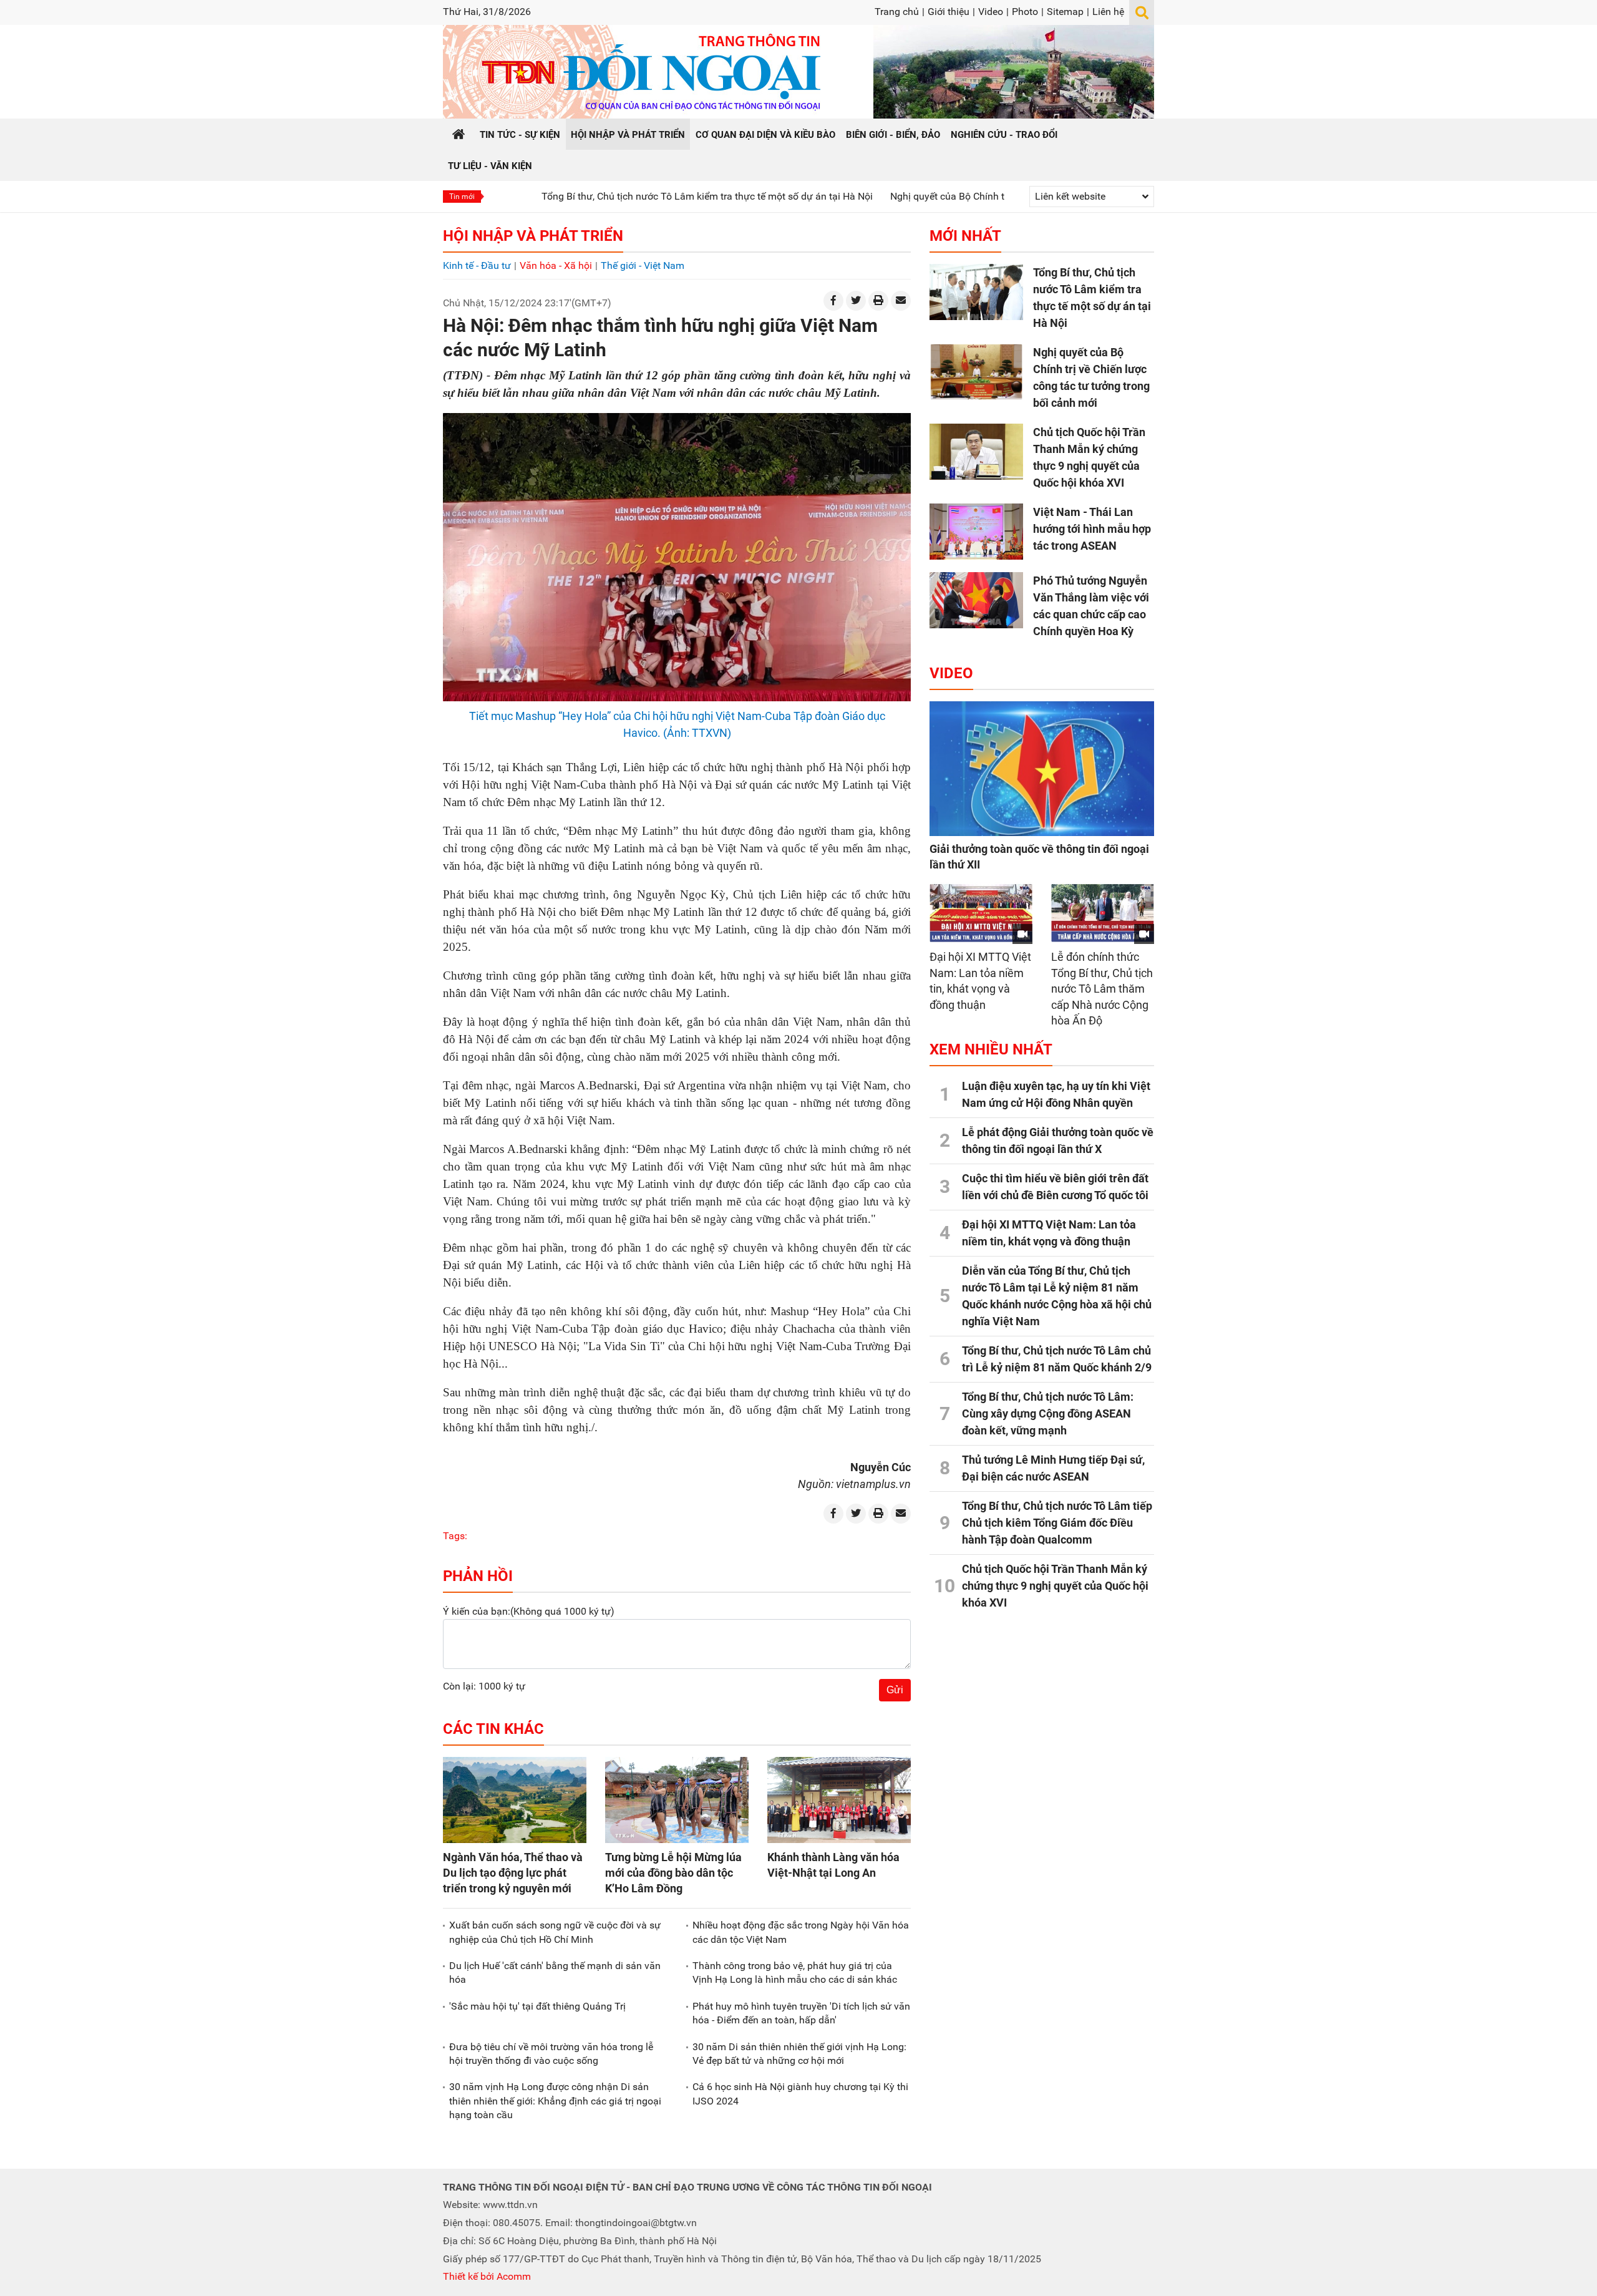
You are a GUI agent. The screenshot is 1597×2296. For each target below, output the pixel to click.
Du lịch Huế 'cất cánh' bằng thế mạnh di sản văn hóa (555, 1973)
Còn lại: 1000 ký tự (484, 1686)
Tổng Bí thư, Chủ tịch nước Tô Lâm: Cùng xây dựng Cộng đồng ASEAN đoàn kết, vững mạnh (1048, 1413)
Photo (1025, 12)
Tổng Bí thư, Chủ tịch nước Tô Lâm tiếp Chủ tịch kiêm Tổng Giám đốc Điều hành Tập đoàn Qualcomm (1057, 1523)
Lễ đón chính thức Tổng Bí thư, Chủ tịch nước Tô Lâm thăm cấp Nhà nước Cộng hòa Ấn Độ (1102, 989)
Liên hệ (1108, 12)
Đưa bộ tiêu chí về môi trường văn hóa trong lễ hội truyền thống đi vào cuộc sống (551, 2054)
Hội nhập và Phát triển (533, 236)
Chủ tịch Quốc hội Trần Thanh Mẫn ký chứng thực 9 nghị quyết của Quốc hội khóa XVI (1055, 1586)
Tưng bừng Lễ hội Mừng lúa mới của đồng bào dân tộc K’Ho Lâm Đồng (673, 1873)
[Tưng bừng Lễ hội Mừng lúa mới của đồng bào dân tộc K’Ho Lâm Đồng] (677, 1800)
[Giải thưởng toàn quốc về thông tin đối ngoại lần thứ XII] (1042, 769)
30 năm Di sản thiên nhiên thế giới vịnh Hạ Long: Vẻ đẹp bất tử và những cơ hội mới (799, 2054)
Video (991, 12)
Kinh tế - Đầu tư (477, 265)
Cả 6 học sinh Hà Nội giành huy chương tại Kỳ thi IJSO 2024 (800, 2094)
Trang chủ (897, 12)
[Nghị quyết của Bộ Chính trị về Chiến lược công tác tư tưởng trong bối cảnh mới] (976, 372)
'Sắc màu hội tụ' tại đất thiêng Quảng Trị (537, 2006)
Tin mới (462, 197)
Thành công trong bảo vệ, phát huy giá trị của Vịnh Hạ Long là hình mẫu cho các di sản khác (795, 1973)
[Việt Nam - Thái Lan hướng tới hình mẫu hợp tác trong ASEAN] (976, 532)
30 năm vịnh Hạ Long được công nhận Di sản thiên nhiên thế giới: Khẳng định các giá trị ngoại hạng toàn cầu (555, 2101)
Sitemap (1065, 12)
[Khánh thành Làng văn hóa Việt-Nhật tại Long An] (839, 1800)
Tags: (455, 1536)
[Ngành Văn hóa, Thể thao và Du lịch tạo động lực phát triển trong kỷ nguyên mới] (515, 1800)
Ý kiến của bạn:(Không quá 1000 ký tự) (529, 1611)
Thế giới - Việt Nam (643, 265)
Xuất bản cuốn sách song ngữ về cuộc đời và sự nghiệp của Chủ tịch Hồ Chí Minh (555, 1932)
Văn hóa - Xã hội (556, 265)
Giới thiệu (949, 12)
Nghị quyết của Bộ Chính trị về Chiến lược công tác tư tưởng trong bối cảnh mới (964, 196)
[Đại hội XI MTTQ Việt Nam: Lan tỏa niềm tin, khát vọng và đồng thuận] (981, 913)
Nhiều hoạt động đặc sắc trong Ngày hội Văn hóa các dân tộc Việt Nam (801, 1932)
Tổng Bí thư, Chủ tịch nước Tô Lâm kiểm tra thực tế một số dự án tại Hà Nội (607, 196)
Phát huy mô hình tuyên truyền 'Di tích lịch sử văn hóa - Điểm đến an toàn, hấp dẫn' (801, 2013)
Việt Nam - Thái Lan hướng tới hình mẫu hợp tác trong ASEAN (1092, 529)
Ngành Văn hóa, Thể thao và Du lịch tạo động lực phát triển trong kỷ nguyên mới (513, 1873)
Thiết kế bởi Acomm (487, 2276)
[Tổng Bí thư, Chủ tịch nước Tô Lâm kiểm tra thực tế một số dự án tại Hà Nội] (976, 292)
